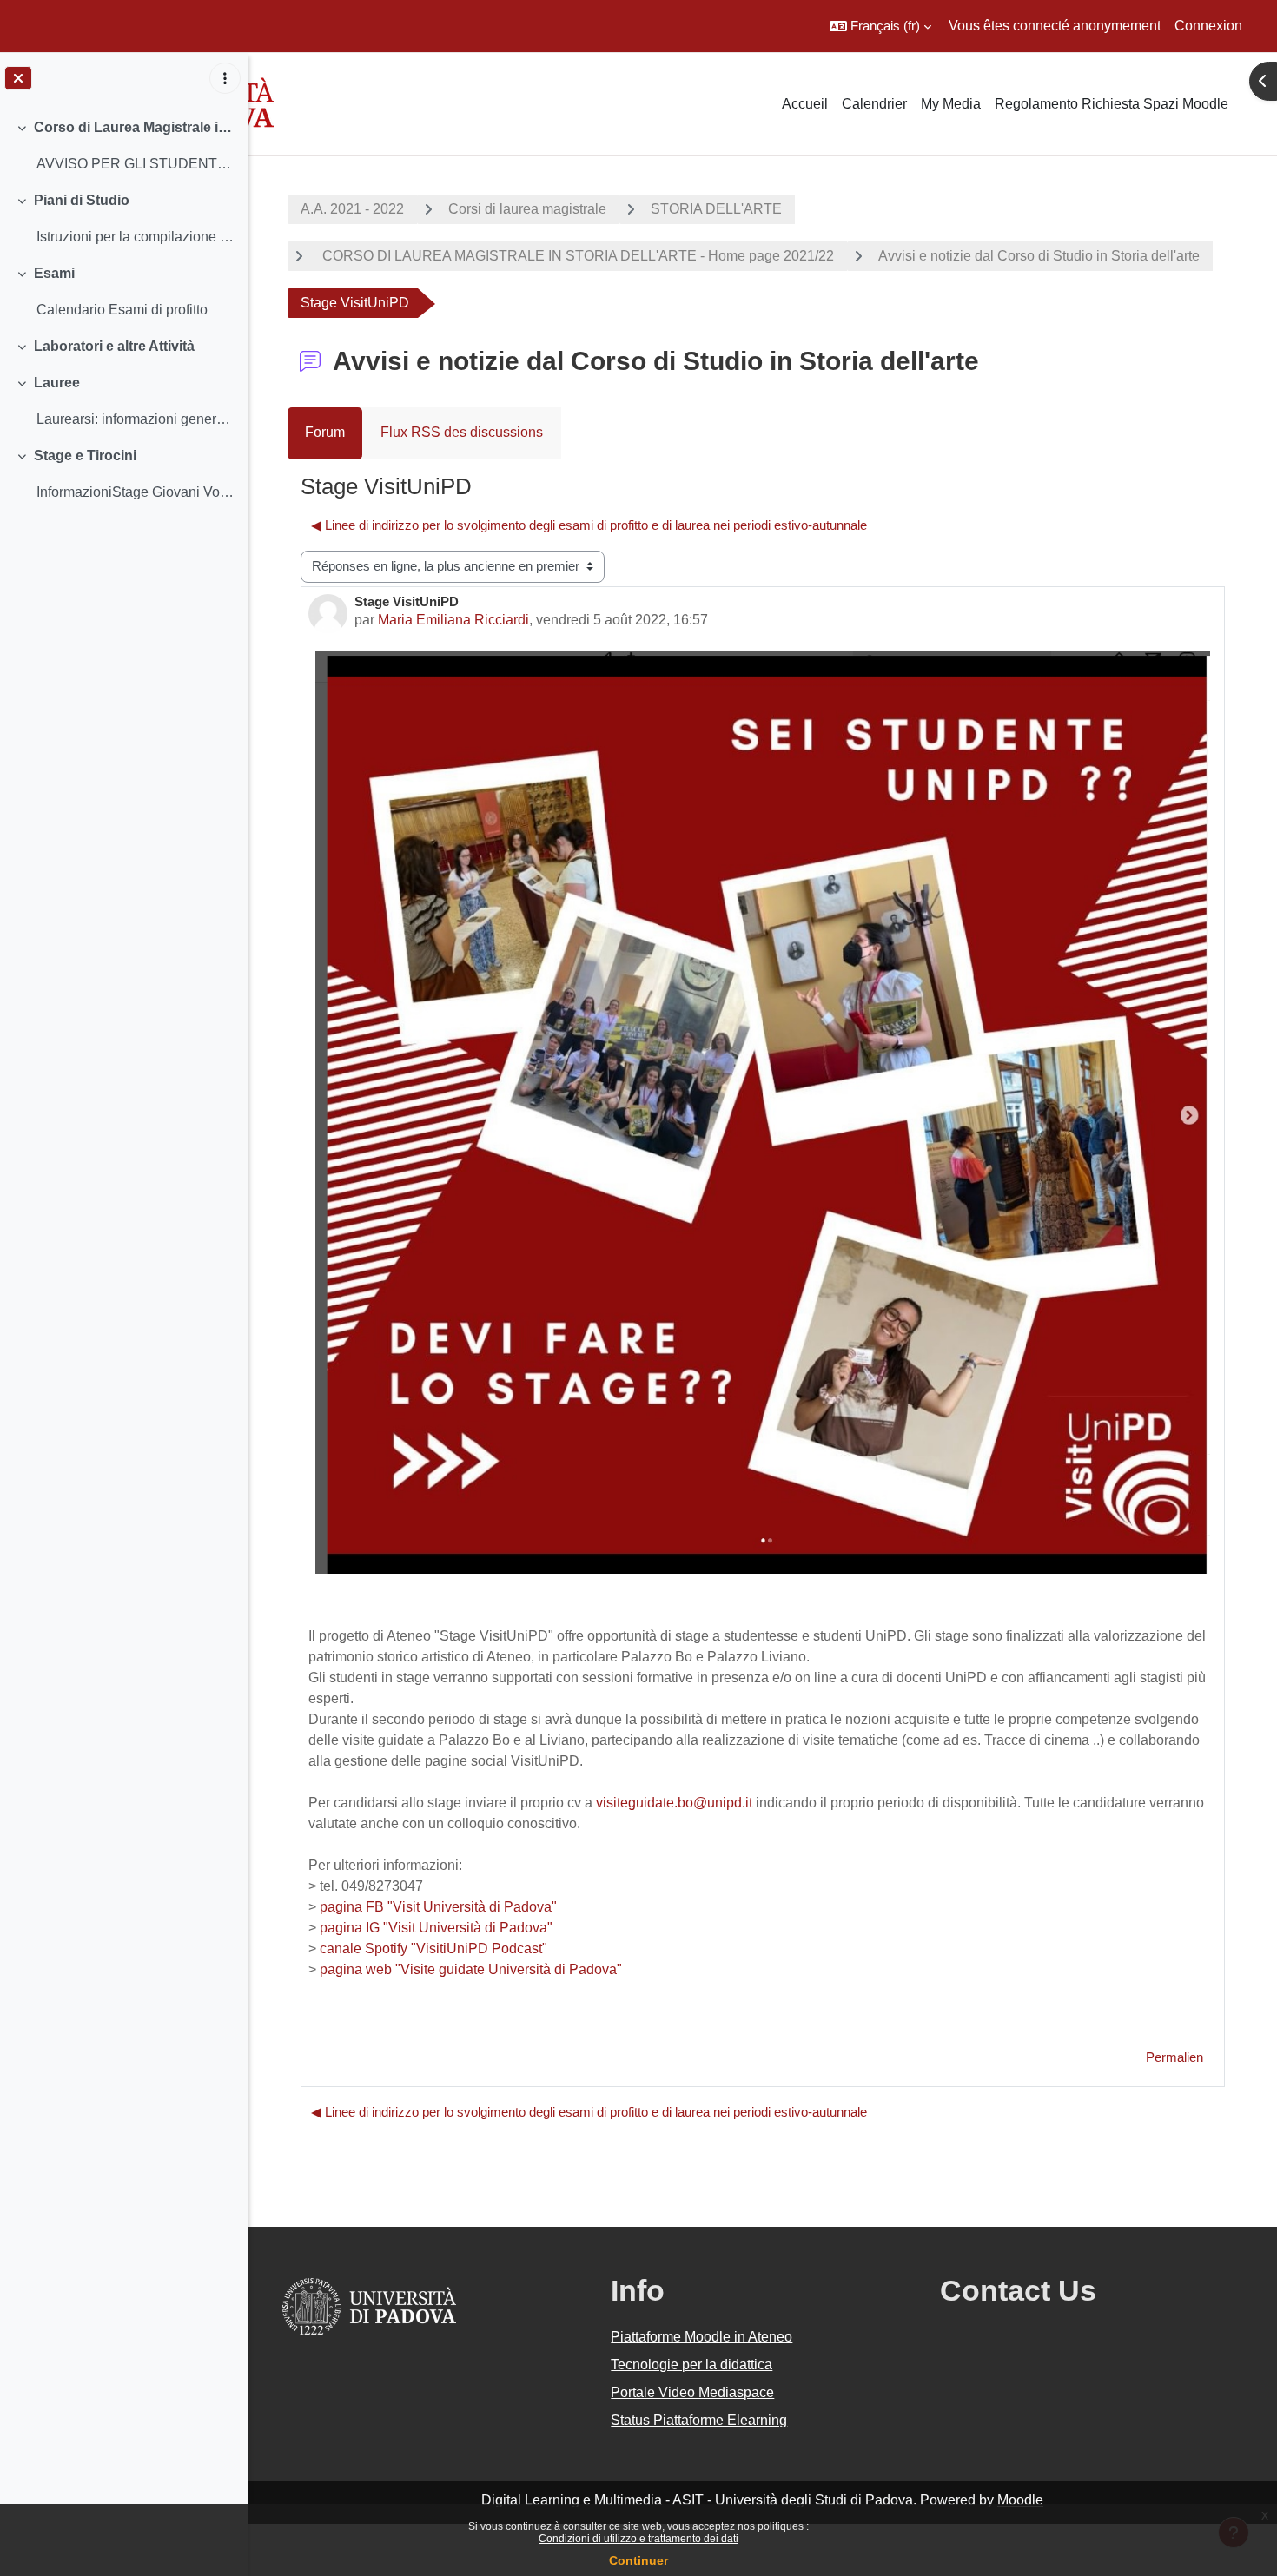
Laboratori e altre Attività (114, 346)
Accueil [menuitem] (805, 104)
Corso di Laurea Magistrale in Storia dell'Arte (134, 127)
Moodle (1020, 2500)
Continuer (638, 2560)
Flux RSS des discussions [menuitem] (462, 432)
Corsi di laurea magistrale (527, 209)
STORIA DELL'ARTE (716, 209)
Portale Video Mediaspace (692, 2392)
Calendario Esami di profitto (122, 310)
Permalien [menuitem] (1174, 2057)
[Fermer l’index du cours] (18, 78)
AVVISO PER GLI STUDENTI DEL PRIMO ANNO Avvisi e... (135, 164)
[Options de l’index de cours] (225, 78)
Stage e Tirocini (85, 456)
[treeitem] (123, 146)
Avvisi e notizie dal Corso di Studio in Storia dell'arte (1039, 256)
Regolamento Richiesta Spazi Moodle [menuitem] (1112, 104)
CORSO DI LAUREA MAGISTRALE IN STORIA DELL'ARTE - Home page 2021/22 (576, 256)
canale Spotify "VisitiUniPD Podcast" (433, 1949)
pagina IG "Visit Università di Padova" (436, 1928)
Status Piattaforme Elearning (699, 2420)
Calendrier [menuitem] (874, 104)
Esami (54, 273)
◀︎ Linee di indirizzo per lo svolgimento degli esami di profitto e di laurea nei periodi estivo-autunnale (589, 525)
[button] (880, 26)
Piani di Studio (82, 200)
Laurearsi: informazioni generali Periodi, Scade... (135, 419)
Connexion (1208, 26)
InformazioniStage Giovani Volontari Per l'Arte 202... (135, 492)
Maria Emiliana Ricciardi (453, 620)
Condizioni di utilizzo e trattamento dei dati (638, 2539)
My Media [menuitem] (951, 104)
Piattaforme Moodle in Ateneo (701, 2337)
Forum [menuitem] (325, 432)
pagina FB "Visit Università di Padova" (438, 1907)
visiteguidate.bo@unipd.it (674, 1803)
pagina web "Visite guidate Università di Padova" (471, 1969)
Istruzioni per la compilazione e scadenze (135, 237)
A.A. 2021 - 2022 (352, 209)
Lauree (57, 383)
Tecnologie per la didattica (691, 2365)
